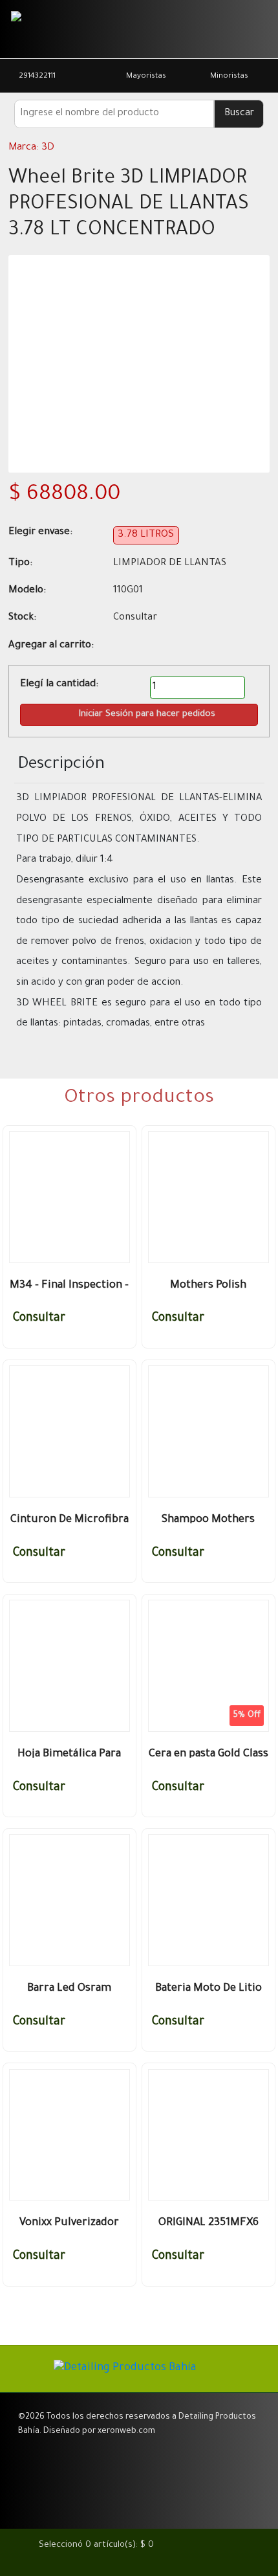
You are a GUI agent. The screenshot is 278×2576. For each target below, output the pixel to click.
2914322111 (37, 77)
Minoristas (229, 77)
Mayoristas (146, 77)
